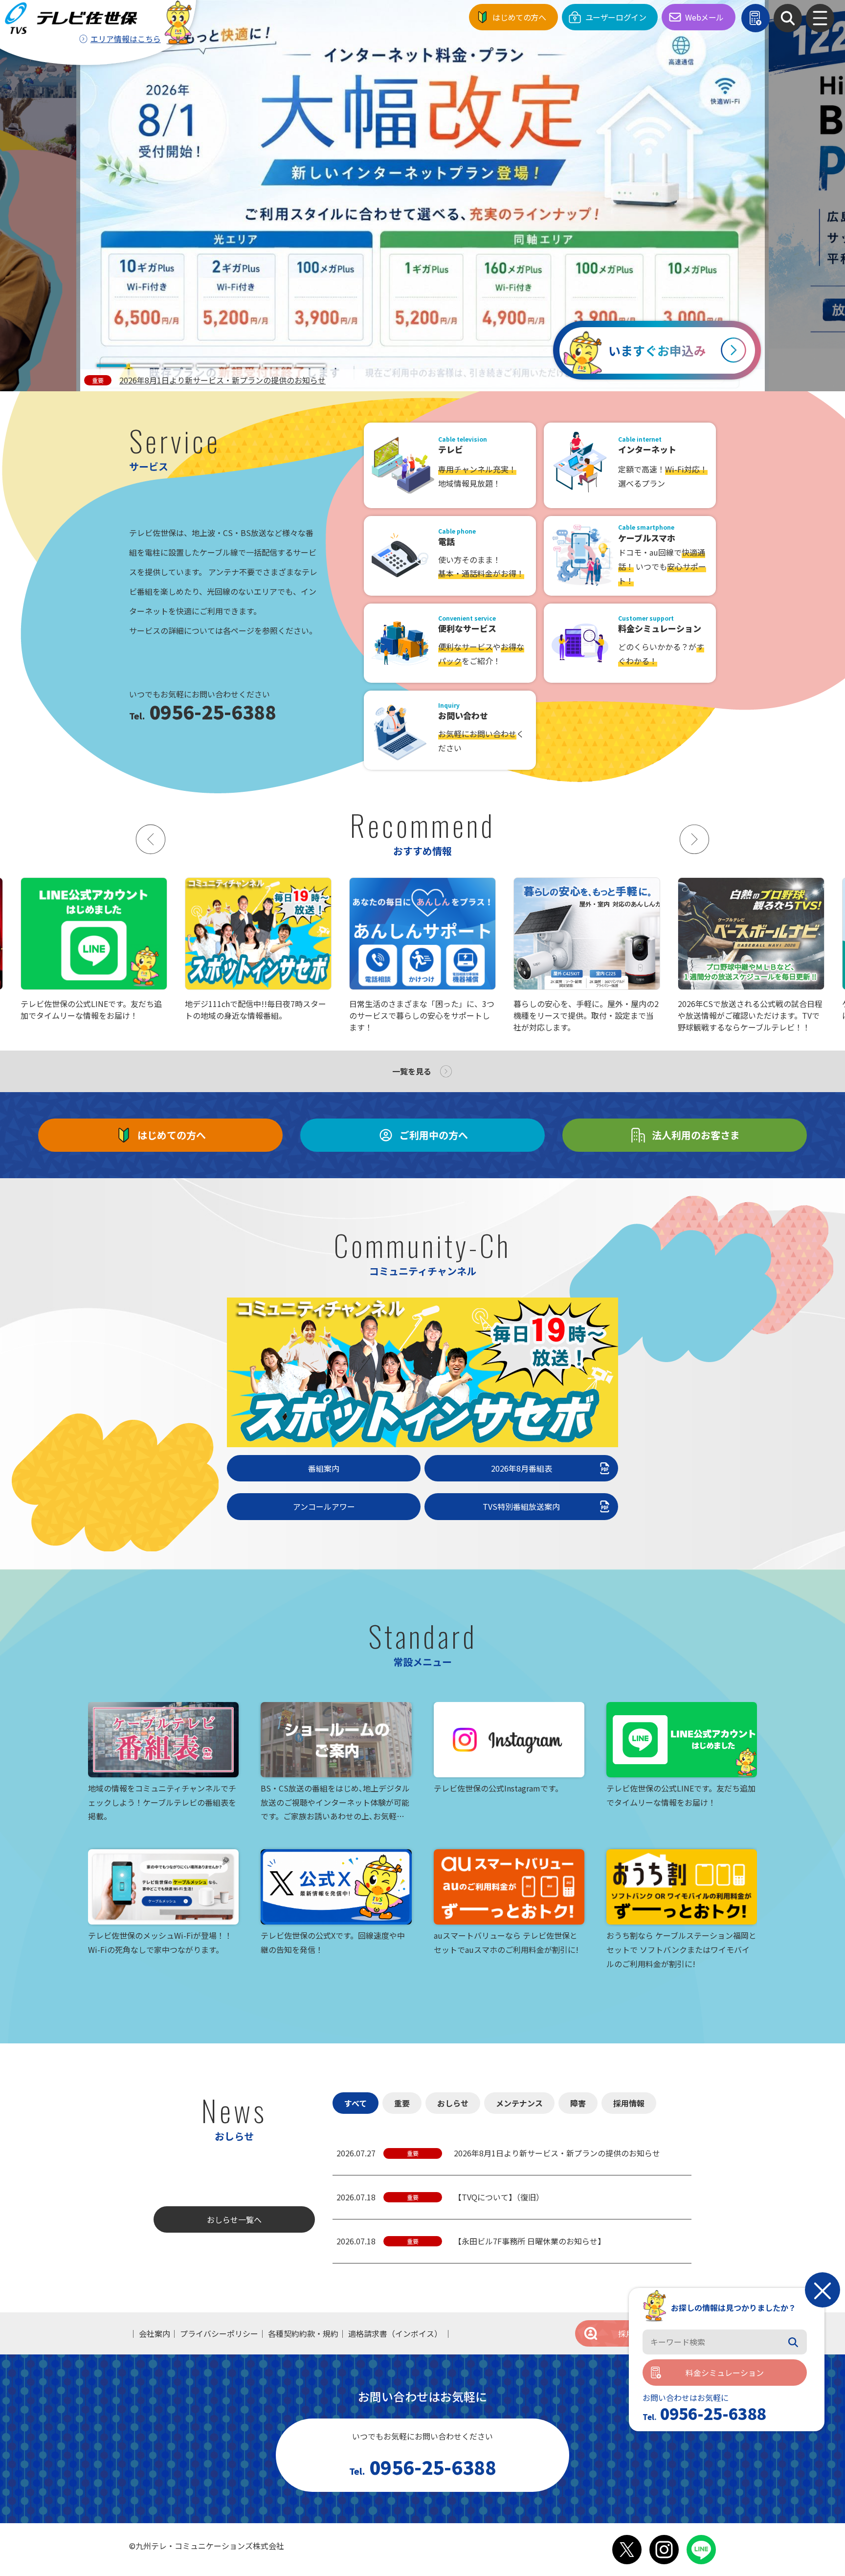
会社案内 (155, 2333)
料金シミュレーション (725, 2373)
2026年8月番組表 (522, 1468)
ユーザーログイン (616, 17)
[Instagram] (664, 2550)
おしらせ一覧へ (234, 2219)
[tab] (111, 366)
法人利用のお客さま (696, 1135)
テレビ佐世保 (74, 18)
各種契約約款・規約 (303, 2333)
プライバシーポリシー (219, 2333)
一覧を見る (412, 1071)
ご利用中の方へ (434, 1135)
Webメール (704, 17)
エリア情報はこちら (126, 39)
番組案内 (324, 1468)
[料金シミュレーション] (756, 18)
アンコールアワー (324, 1506)
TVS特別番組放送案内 (521, 1506)
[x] (627, 2550)
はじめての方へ (519, 17)
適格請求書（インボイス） (395, 2333)
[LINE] (701, 2550)
